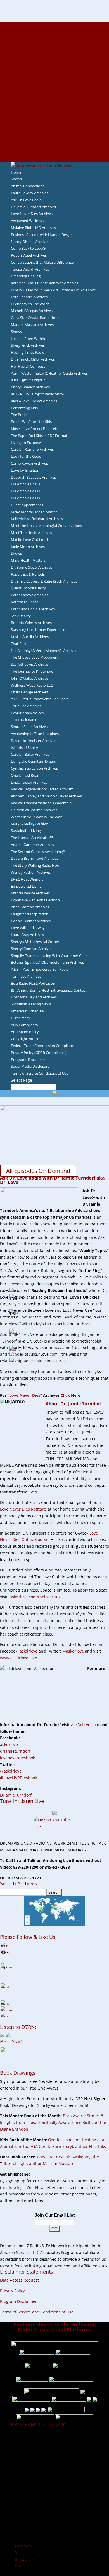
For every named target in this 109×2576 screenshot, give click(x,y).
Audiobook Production (54, 59)
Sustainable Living (26, 831)
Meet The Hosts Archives (31, 533)
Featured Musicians (54, 125)
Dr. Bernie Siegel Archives (32, 567)
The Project (20, 415)
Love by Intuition (25, 470)
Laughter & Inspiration (30, 914)
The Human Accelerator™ (32, 838)
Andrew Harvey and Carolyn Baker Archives (47, 796)
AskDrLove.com (85, 1725)
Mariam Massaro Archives (32, 325)
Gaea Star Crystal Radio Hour (35, 318)
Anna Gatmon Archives (30, 907)
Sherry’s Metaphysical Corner (35, 942)
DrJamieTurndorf (16, 1795)
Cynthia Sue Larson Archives (34, 768)
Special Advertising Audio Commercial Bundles (54, 39)
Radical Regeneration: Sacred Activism (42, 789)
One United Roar (25, 775)
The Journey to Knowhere (32, 671)
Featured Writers (54, 72)
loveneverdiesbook (17, 1758)
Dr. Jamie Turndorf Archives (33, 207)
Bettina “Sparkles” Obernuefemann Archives (47, 962)
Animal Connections (28, 186)
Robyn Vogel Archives (29, 255)
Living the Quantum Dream (34, 761)
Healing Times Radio (28, 352)
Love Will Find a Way (28, 928)
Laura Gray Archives (27, 935)
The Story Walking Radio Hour (36, 865)
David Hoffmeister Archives (34, 741)
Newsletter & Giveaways (55, 45)
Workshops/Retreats (55, 145)
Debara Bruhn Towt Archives (35, 858)
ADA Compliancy (25, 1025)
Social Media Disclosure (30, 1066)
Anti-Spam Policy (25, 1032)
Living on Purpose (26, 443)
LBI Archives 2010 (25, 484)
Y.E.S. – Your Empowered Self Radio (40, 699)
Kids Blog (54, 99)
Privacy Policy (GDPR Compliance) (39, 1053)
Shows (16, 179)
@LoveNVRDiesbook (18, 1778)
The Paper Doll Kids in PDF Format (39, 436)
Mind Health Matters (28, 560)
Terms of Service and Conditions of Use (37, 2312)
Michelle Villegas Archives (32, 311)
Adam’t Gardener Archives (32, 845)
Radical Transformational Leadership (41, 803)
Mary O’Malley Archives (30, 824)
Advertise (54, 32)
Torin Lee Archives (26, 706)
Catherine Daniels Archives (33, 609)
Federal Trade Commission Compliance (43, 1046)
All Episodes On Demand (38, 1171)
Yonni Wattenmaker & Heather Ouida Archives (49, 373)
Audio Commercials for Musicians (55, 139)
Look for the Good (26, 456)
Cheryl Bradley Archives (30, 387)
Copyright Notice (25, 1039)
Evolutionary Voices (27, 713)
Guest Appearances (27, 505)
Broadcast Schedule (27, 1011)
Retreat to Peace (25, 602)
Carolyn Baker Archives (30, 754)
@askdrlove (73, 1651)
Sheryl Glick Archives (28, 345)
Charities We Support (54, 105)
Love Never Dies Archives (32, 214)
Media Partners (55, 112)
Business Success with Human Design (42, 235)
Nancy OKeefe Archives (30, 242)
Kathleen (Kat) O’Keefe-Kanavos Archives (44, 283)
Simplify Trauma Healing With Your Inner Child (49, 956)
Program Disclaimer (18, 2301)
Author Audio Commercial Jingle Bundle (55, 65)
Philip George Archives (29, 692)
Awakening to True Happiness (36, 734)
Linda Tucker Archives (29, 782)
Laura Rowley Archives (29, 193)
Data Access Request (19, 2280)
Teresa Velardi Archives (30, 269)
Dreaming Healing (26, 276)
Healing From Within (28, 339)
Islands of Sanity (24, 748)
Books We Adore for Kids (54, 85)
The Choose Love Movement (35, 657)
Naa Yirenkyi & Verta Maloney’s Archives (44, 651)
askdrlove (29, 1651)
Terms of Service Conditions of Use (40, 1073)
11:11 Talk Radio (24, 720)
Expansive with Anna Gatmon (35, 900)
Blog (54, 92)
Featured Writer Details (55, 79)
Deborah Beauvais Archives (33, 477)
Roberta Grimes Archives (31, 623)
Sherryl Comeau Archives (32, 949)
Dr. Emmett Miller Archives (33, 359)
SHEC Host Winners (27, 879)
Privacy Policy (12, 2291)
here (61, 1627)
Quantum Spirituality (28, 588)
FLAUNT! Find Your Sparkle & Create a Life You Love (53, 290)
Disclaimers (20, 1018)
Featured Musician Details (55, 132)
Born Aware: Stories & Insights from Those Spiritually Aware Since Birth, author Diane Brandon (53, 2122)
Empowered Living (26, 886)
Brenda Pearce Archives (30, 893)
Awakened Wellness (27, 221)
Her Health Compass (28, 366)
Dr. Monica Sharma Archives (34, 810)
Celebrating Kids (24, 408)
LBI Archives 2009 (25, 491)
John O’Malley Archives (30, 678)
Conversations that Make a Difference (42, 262)
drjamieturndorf (15, 1751)
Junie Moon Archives (28, 547)
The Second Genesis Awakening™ (38, 852)
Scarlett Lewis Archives (30, 664)
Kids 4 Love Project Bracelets (35, 429)
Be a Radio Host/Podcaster (33, 983)
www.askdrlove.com (19, 1658)
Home (16, 172)
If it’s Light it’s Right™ (28, 380)
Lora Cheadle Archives (29, 297)
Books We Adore (54, 52)
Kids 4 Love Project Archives (34, 401)
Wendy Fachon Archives (31, 872)
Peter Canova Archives (29, 595)
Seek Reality (21, 616)
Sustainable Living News (31, 1004)
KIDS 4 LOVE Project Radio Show (38, 394)
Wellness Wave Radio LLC (32, 685)
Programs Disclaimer (28, 1060)
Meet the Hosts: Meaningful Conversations (46, 526)
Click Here (70, 1395)
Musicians (55, 119)
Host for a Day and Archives (34, 997)
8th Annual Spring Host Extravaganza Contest (49, 990)
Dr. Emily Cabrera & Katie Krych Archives (44, 581)
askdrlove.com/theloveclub (35, 1597)
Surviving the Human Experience (38, 630)
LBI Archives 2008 (25, 498)
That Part (19, 644)
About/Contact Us (55, 25)
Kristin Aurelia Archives (30, 637)
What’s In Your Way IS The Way (36, 817)
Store (54, 152)
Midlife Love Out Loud (29, 540)
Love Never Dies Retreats (23, 1509)
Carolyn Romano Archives (32, 449)
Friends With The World (30, 304)
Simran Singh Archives (29, 727)
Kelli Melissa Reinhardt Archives (37, 519)
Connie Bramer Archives (31, 921)
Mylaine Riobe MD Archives (33, 228)
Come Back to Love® (28, 248)
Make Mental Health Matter (34, 512)
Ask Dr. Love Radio (26, 200)
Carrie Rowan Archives (29, 463)
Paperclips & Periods (28, 574)
